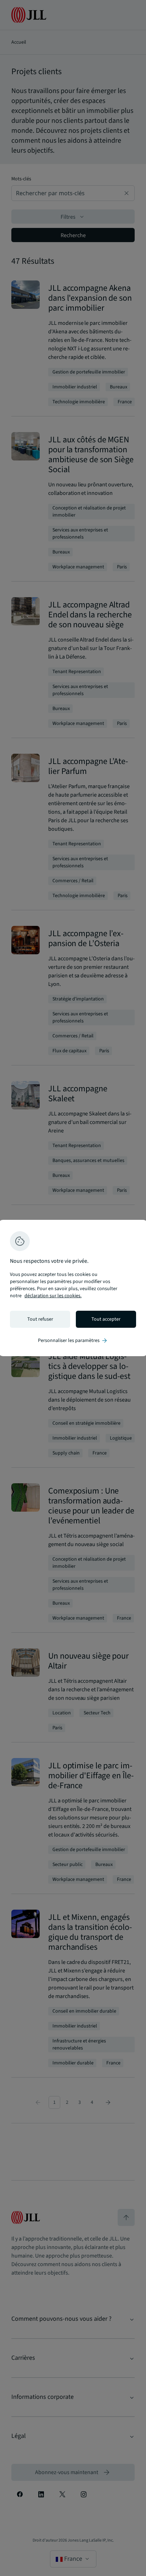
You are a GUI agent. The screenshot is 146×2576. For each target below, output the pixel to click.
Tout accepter (106, 1319)
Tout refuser (40, 1319)
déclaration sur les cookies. (53, 1296)
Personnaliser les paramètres (73, 1341)
